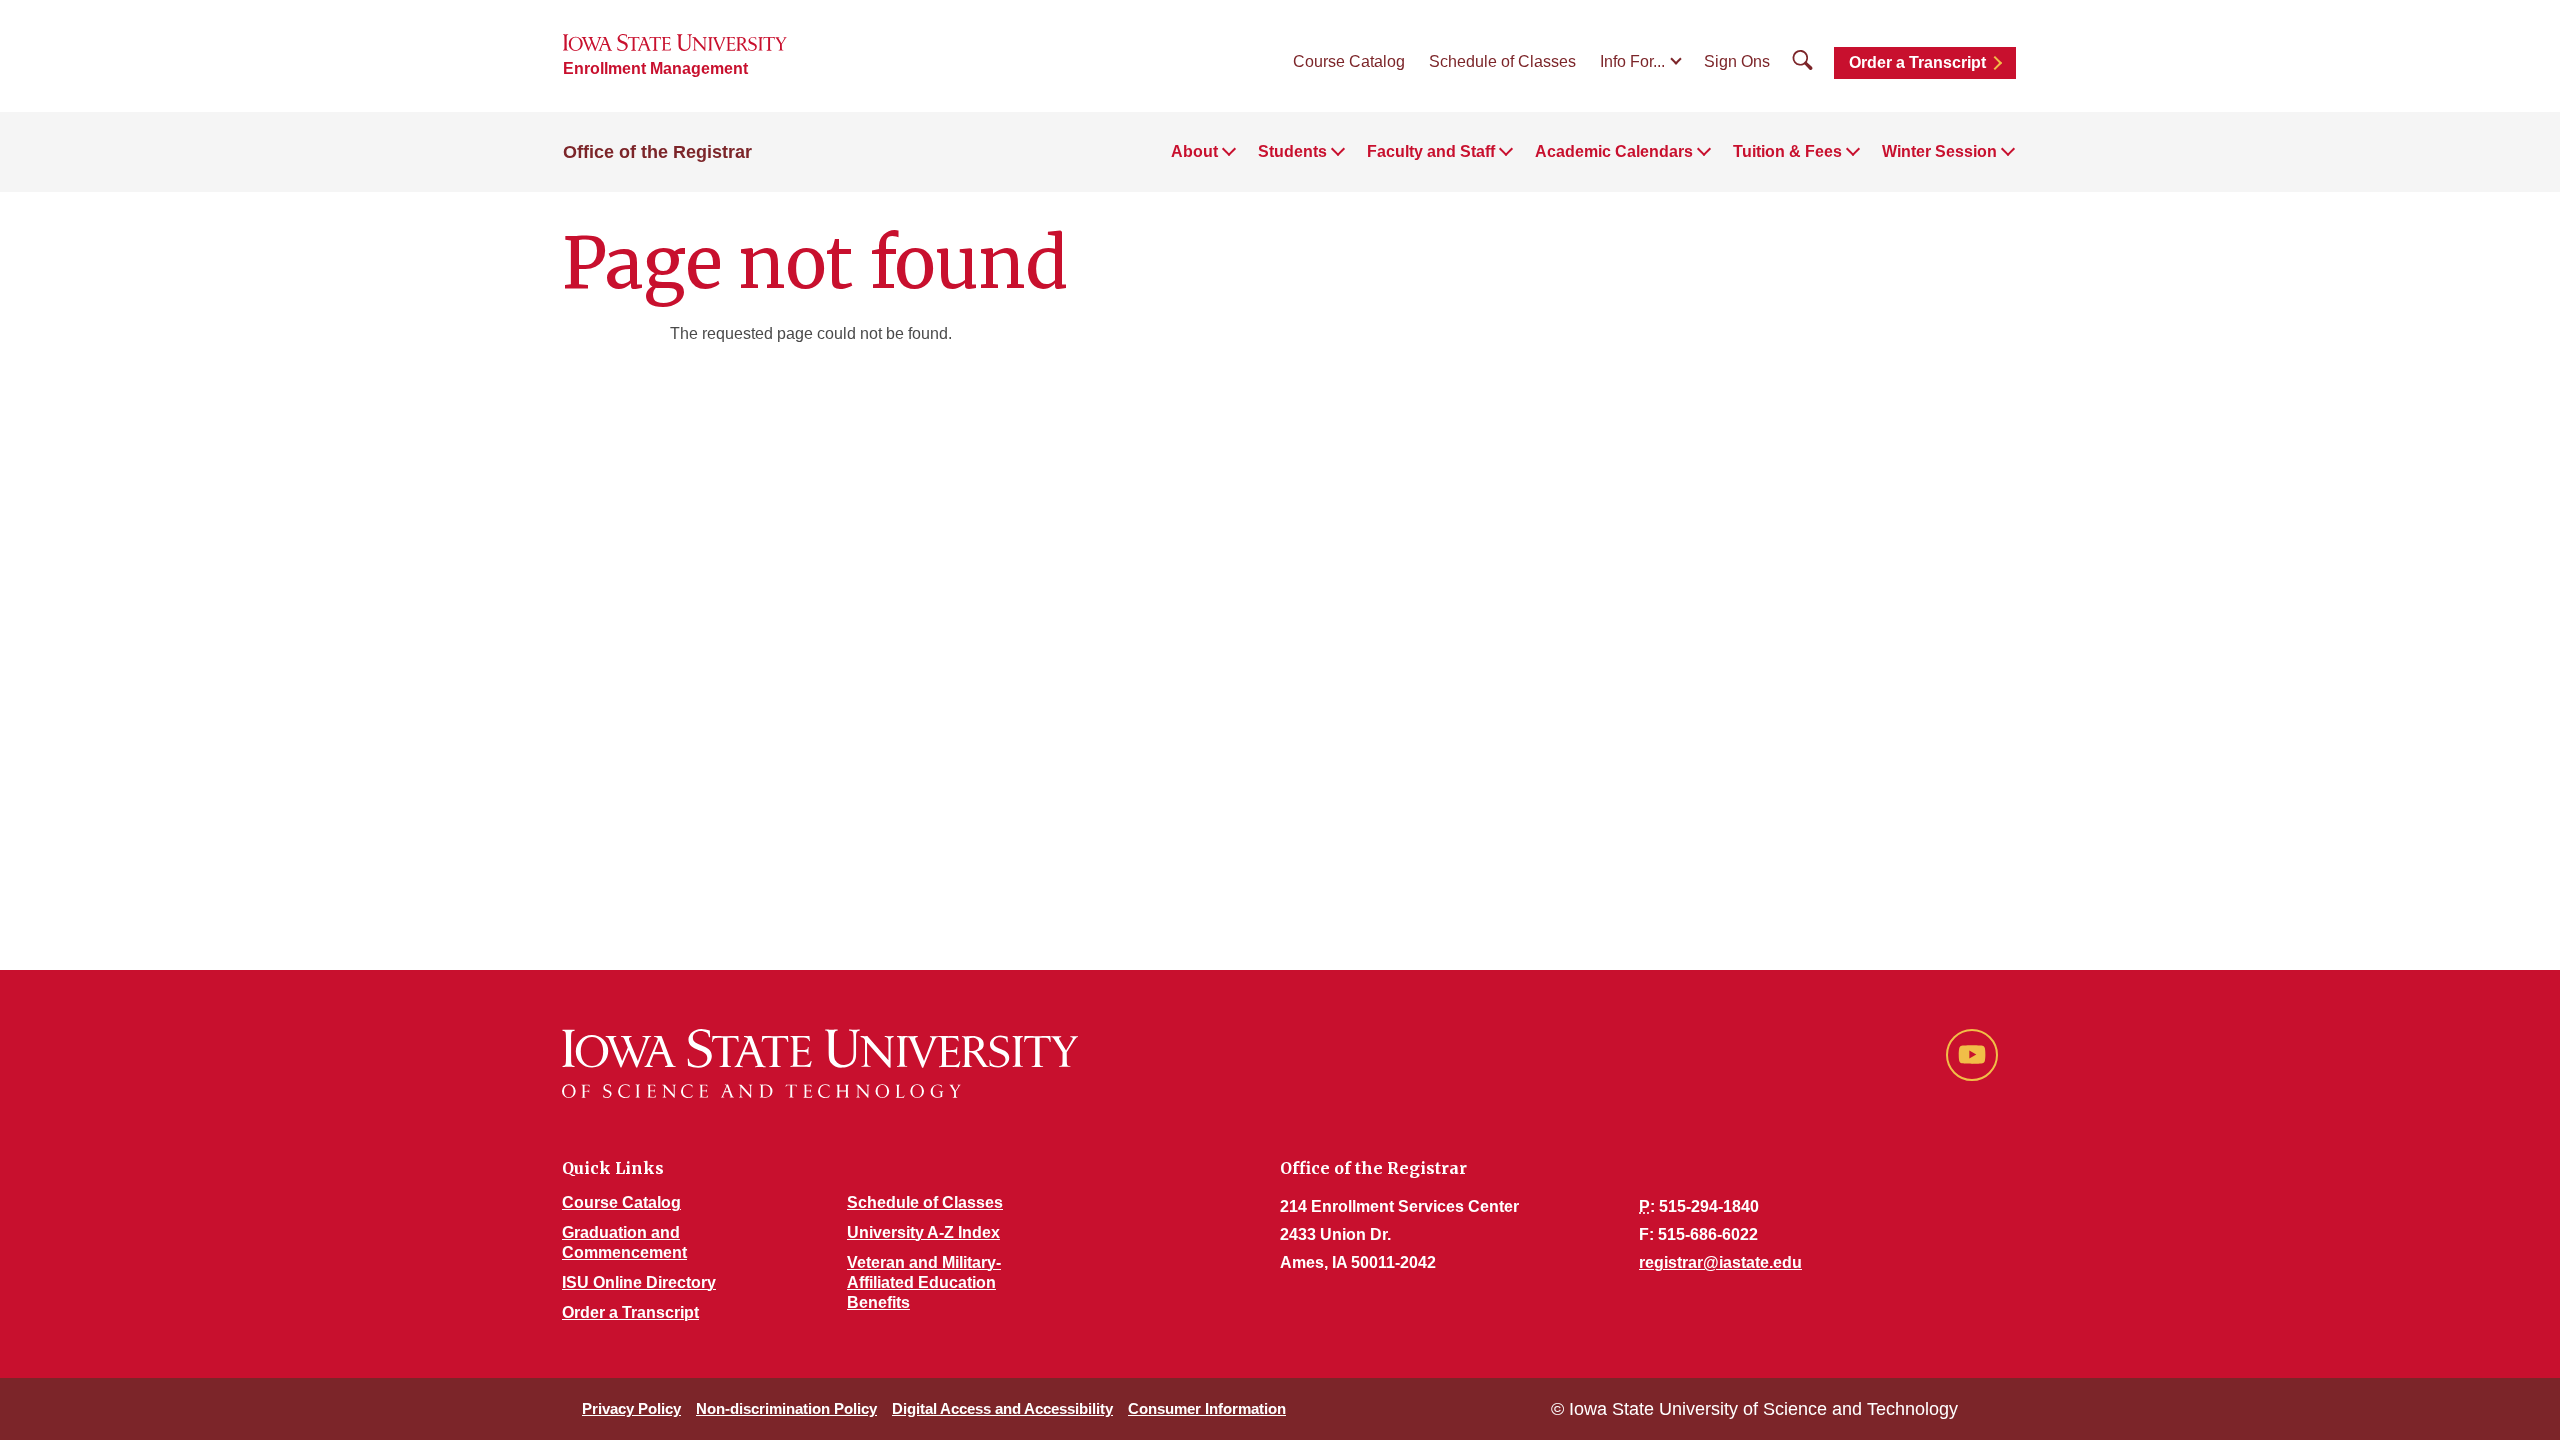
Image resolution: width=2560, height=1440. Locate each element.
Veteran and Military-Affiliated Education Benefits (924, 1282)
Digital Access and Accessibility (1002, 1408)
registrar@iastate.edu (1720, 1262)
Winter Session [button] (1939, 151)
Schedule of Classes (1502, 61)
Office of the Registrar (657, 152)
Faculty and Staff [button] (1431, 151)
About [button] (1194, 151)
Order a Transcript (1917, 62)
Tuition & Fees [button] (1787, 151)
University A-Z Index (923, 1232)
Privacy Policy (631, 1408)
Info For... (1632, 61)
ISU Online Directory (639, 1282)
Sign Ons (1737, 61)
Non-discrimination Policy (786, 1408)
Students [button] (1292, 151)
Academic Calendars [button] (1614, 151)
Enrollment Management (655, 68)
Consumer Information (1207, 1408)
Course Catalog (1349, 61)
